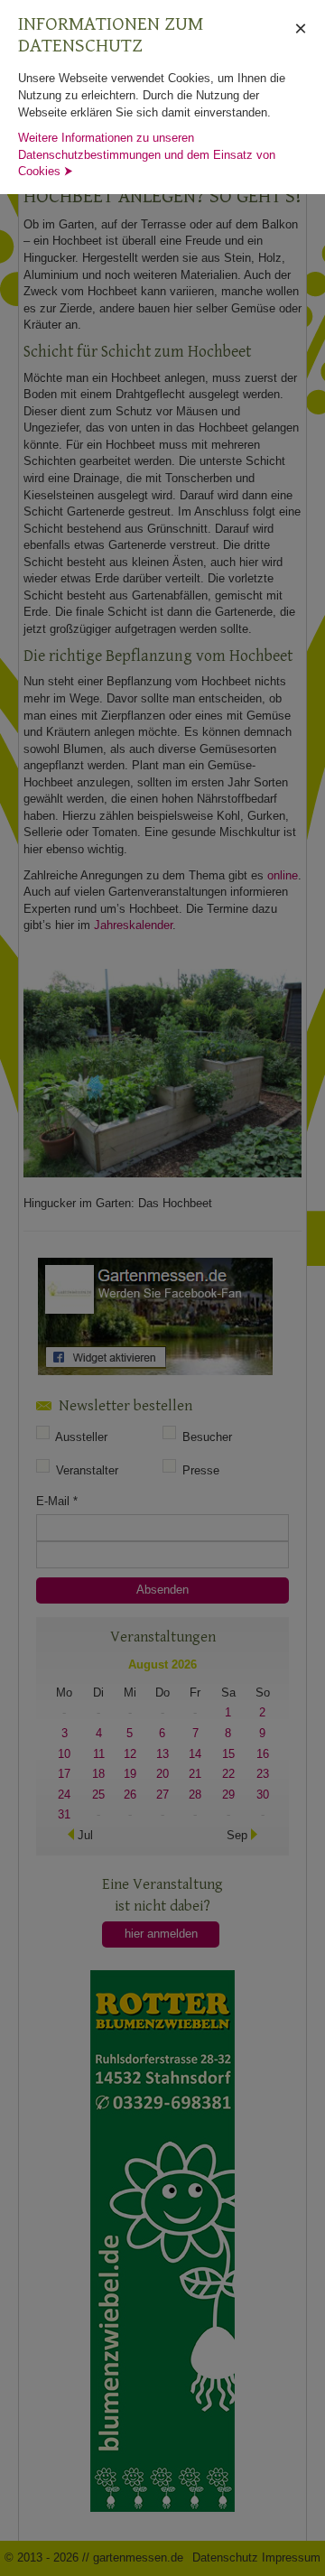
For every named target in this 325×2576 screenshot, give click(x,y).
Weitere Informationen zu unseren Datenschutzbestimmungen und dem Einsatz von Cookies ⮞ (147, 154)
